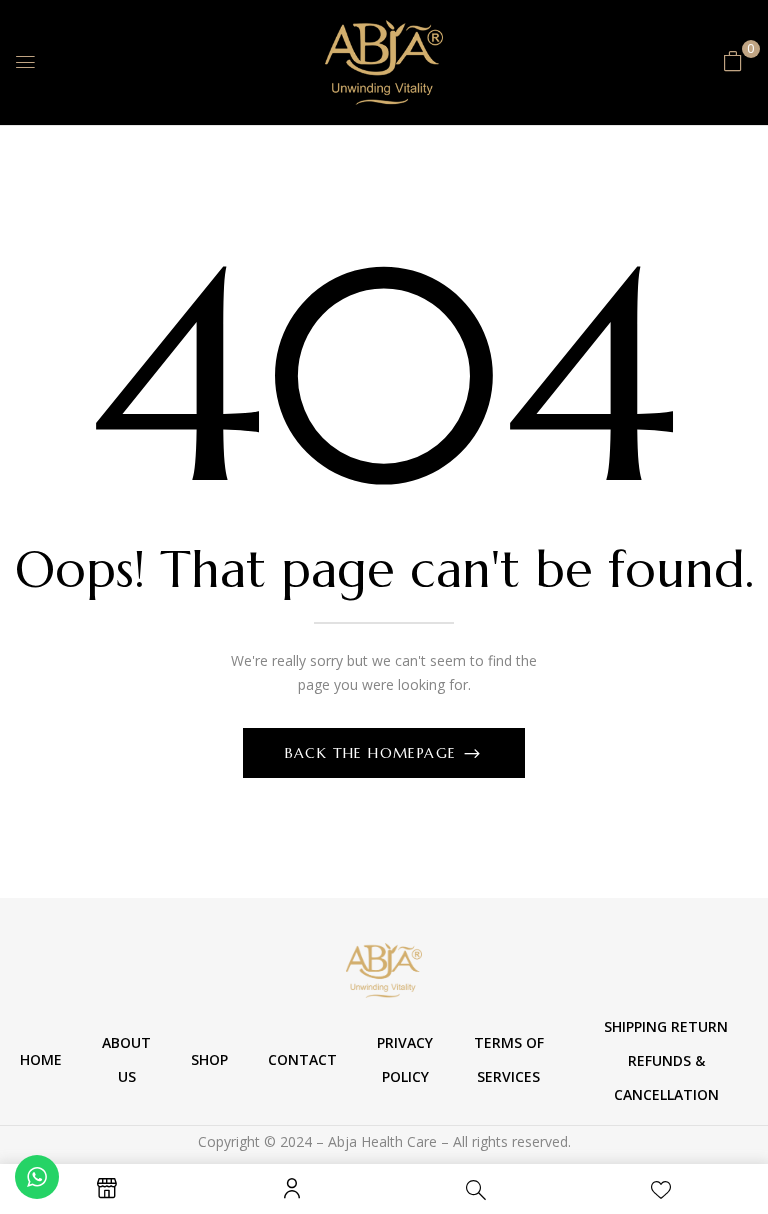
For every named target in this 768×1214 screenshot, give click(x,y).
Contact (302, 1059)
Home (41, 1059)
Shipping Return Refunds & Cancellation (666, 1060)
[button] (733, 60)
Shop (209, 1059)
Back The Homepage (373, 753)
